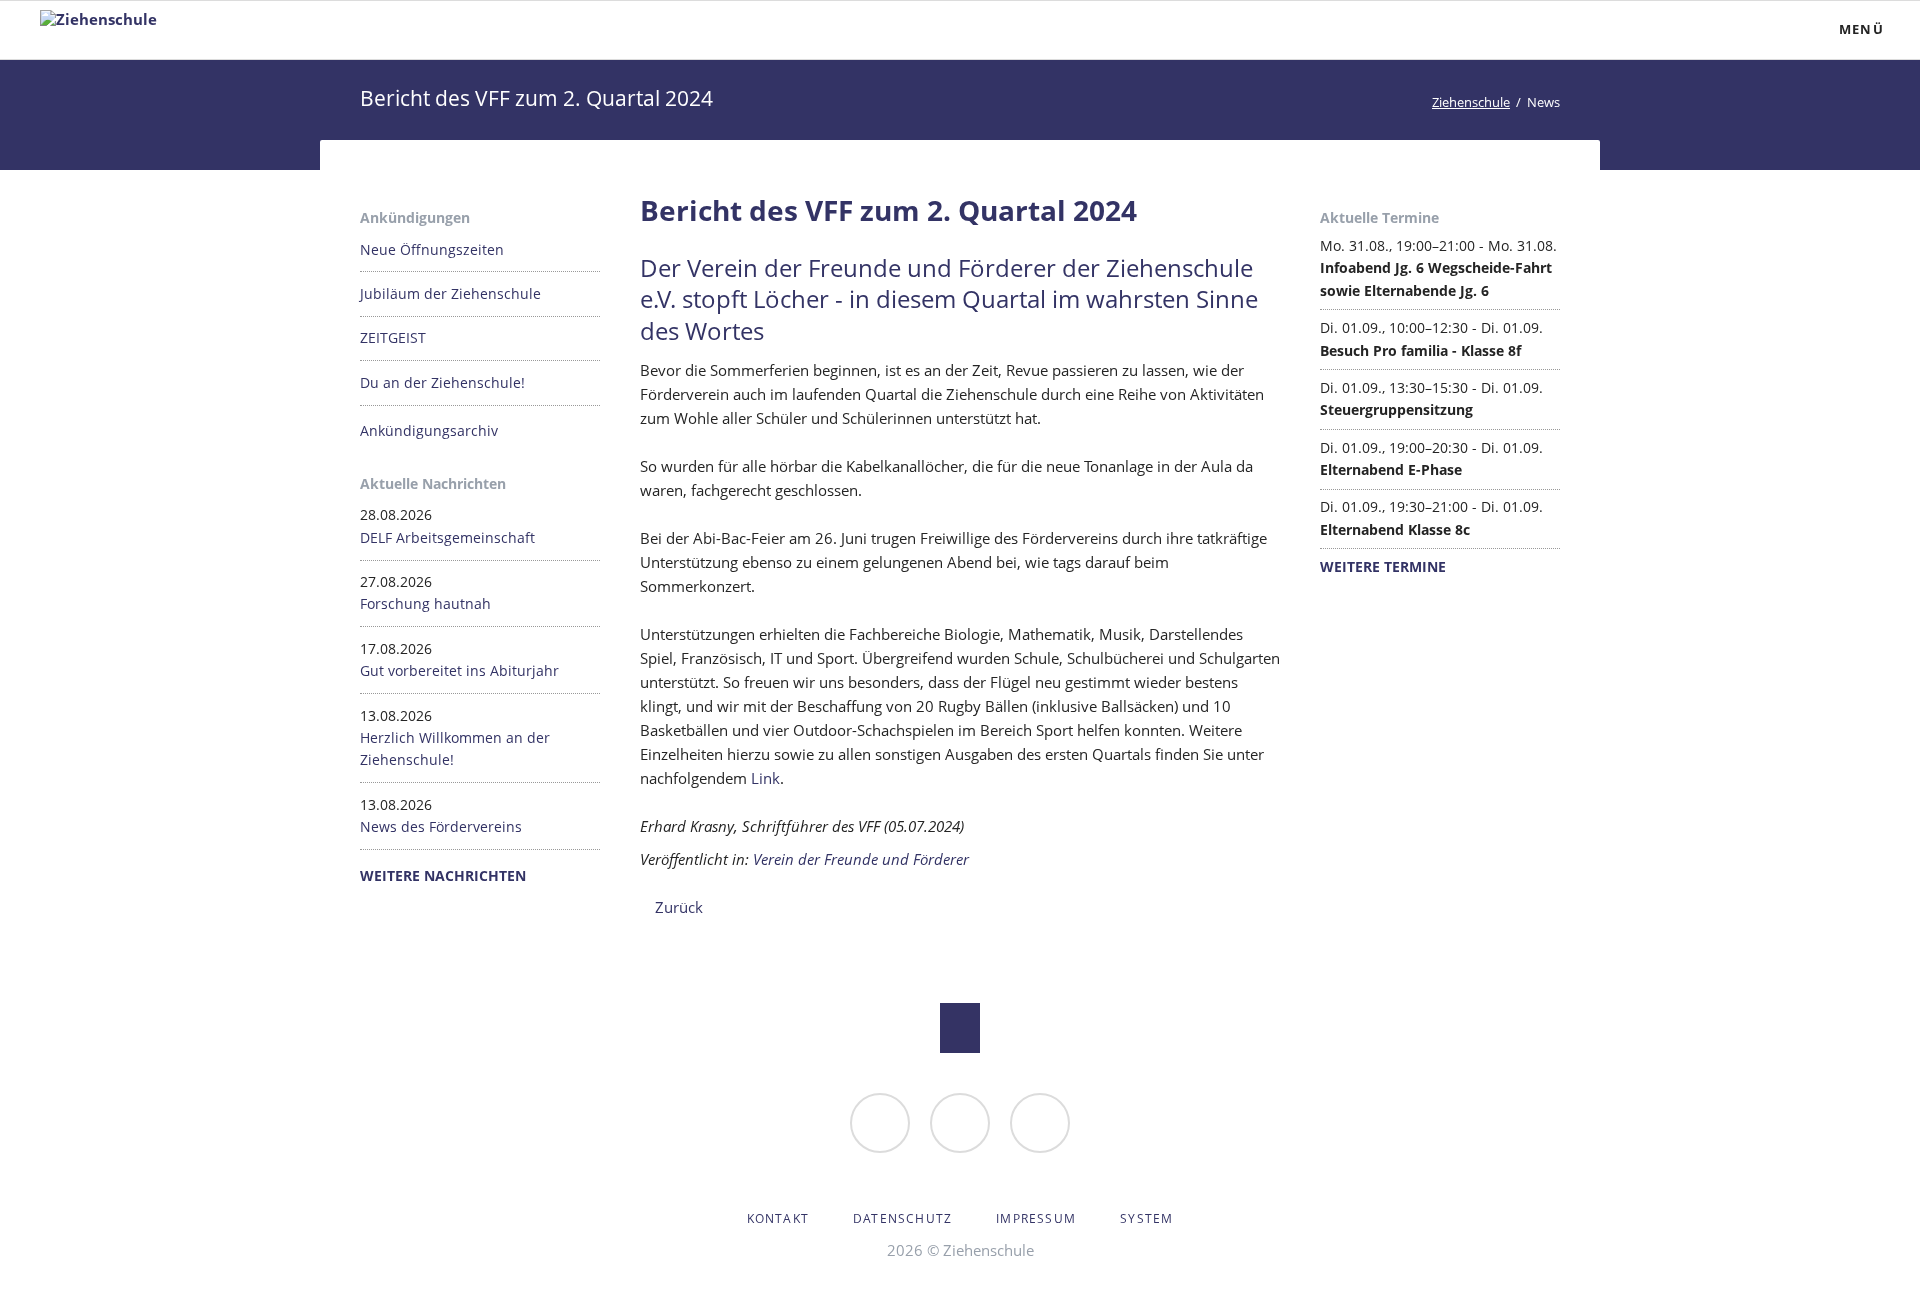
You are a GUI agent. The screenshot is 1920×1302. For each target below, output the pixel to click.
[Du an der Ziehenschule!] (880, 1123)
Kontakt (778, 1218)
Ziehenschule (1471, 102)
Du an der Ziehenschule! (442, 382)
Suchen (1726, 30)
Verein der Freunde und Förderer (861, 859)
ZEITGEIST (393, 337)
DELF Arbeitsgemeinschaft (447, 537)
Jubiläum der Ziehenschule (450, 293)
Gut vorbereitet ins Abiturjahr (459, 670)
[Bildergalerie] (960, 1123)
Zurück (679, 907)
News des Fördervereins (441, 826)
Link (765, 778)
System (1146, 1218)
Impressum (1036, 1218)
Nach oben (960, 1028)
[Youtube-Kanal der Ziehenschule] (1040, 1123)
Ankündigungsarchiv (429, 430)
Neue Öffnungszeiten (432, 249)
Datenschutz (902, 1218)
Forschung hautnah (425, 603)
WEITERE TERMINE (1383, 566)
